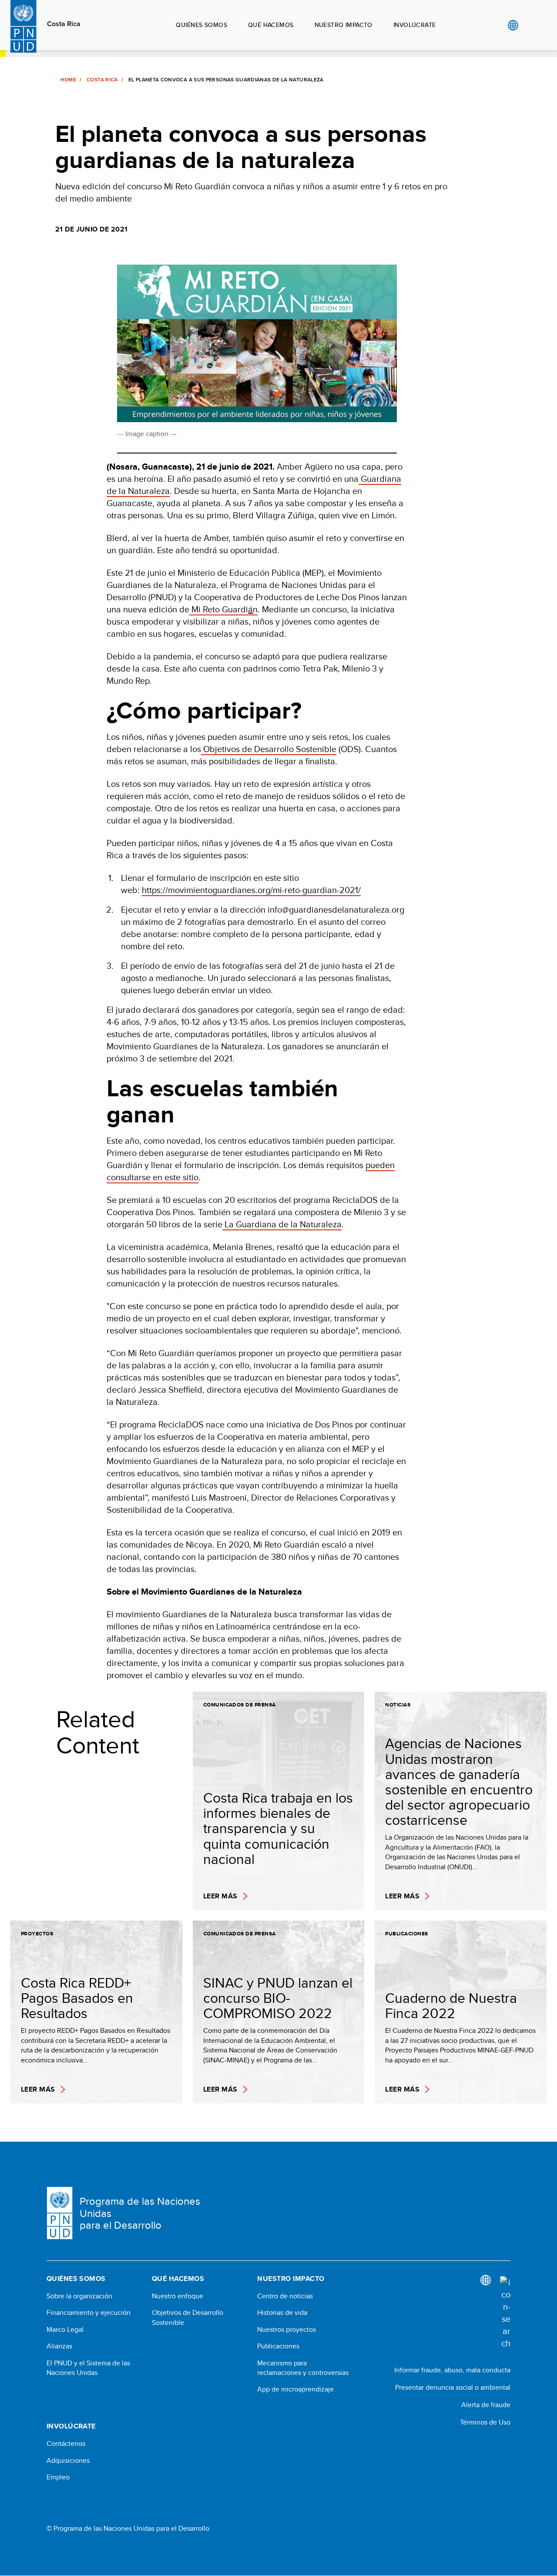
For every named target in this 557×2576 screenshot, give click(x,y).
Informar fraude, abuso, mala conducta (452, 2370)
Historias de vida (282, 2313)
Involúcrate (415, 25)
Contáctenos (66, 2444)
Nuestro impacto (344, 25)
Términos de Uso (485, 2422)
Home (68, 80)
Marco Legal (65, 2330)
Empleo (58, 2477)
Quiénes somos (201, 25)
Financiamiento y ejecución (89, 2313)
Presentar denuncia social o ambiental (453, 2387)
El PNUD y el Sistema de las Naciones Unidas (88, 2368)
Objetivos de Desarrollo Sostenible (270, 749)
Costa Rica (64, 24)
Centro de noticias (285, 2296)
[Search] (505, 2313)
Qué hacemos (271, 25)
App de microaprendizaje (295, 2389)
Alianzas (59, 2346)
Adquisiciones (68, 2461)
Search (531, 25)
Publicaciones (278, 2346)
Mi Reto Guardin (225, 609)
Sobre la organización (79, 2296)
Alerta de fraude (486, 2405)
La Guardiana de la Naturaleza (283, 1224)
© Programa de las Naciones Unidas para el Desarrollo (128, 2529)
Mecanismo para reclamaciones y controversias (303, 2368)
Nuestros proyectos (287, 2330)
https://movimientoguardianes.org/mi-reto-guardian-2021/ (251, 890)
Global (513, 25)
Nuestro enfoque (178, 2296)
